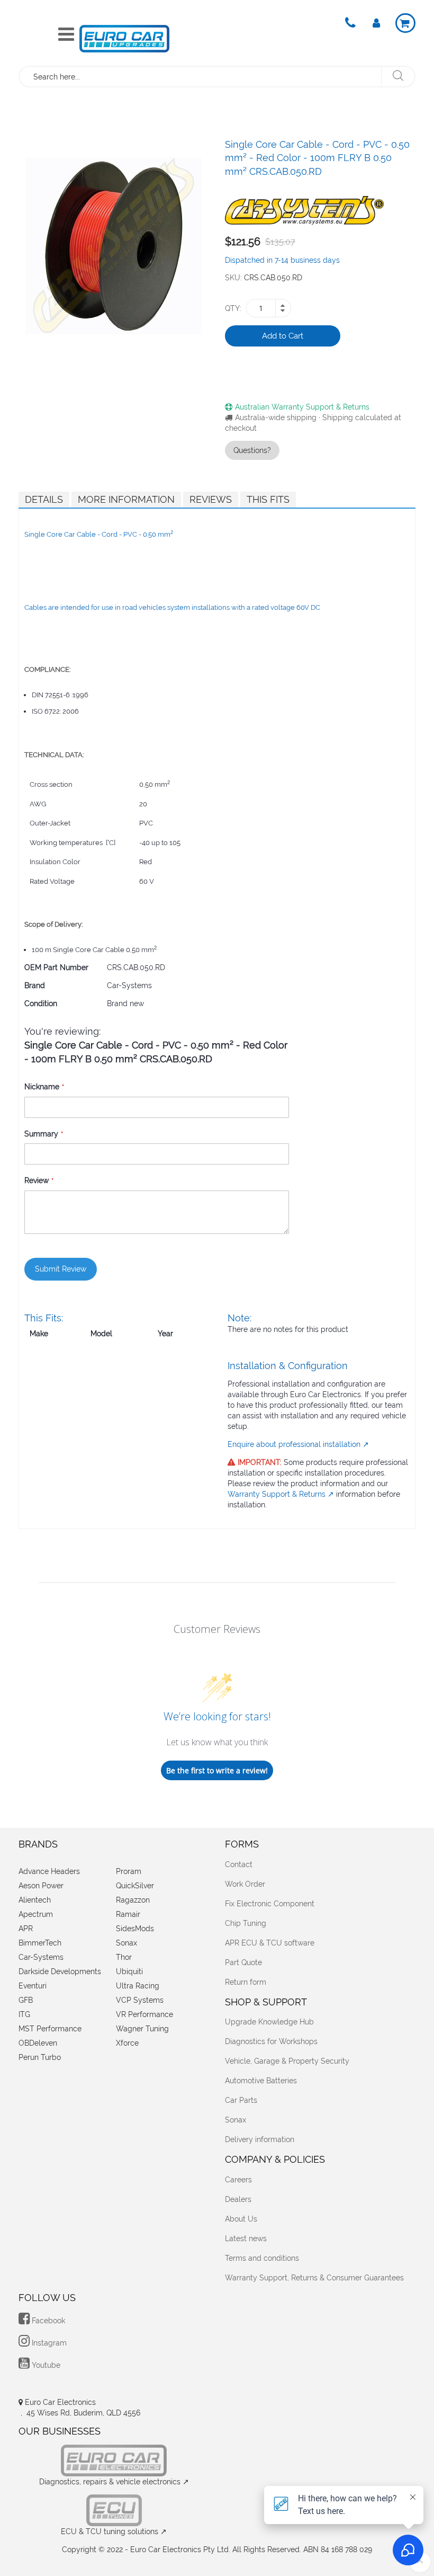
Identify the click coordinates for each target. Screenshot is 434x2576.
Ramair (128, 1914)
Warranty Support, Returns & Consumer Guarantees (314, 2278)
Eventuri (33, 1986)
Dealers (238, 2199)
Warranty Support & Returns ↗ (281, 1494)
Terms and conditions (262, 2258)
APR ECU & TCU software (270, 1943)
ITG (24, 2014)
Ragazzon (133, 1900)
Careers (238, 2180)
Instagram (48, 2343)
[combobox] (201, 77)
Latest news (246, 2239)
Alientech (35, 1900)
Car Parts (241, 2100)
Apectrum (36, 1914)
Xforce (127, 2043)
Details (44, 499)
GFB (26, 2000)
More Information (126, 499)
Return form (246, 1982)
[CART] (405, 23)
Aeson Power (41, 1886)
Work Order (245, 1884)
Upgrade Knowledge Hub (269, 2022)
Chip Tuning (246, 1923)
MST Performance (50, 2029)
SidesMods (135, 1929)
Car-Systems (41, 1957)
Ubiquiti (129, 1971)
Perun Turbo (40, 2057)
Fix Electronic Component (270, 1904)
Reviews (211, 499)
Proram (129, 1871)
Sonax (126, 1943)
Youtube (45, 2365)
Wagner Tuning (142, 2029)
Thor (124, 1957)
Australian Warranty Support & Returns (302, 407)
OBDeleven (38, 2043)
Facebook (47, 2321)
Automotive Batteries (261, 2081)
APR (26, 1929)
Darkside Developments (60, 1971)
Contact (239, 1864)
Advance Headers (49, 1871)
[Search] (398, 77)
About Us (241, 2219)
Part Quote (243, 1962)
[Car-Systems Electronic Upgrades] (304, 207)
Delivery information (260, 2139)
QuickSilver (135, 1886)
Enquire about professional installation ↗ (298, 1444)
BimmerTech (40, 1943)
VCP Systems (140, 2000)
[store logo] (124, 38)
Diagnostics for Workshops (271, 2041)
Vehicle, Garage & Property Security (287, 2061)
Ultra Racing (138, 1986)
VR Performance (144, 2014)
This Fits (268, 499)
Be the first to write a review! (217, 1770)
